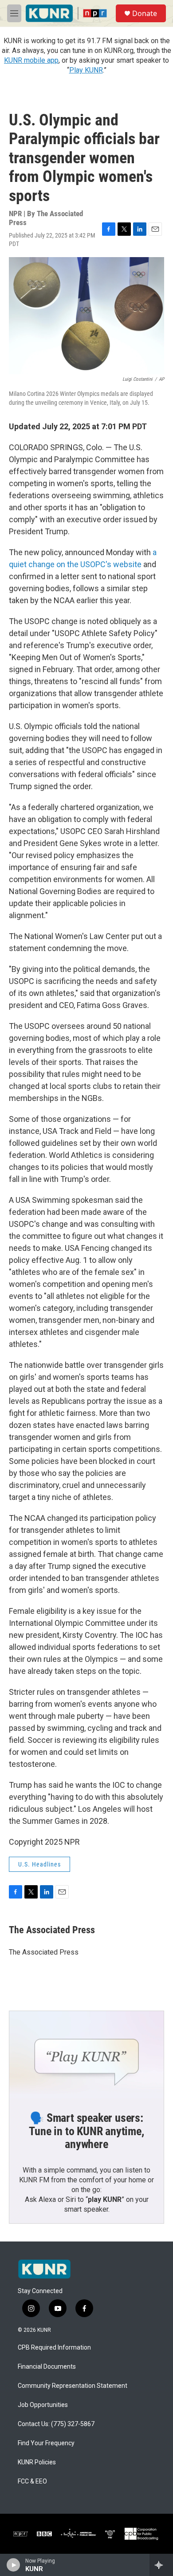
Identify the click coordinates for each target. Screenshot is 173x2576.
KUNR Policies (37, 2462)
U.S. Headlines (39, 1864)
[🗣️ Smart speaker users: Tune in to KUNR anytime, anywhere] (86, 2055)
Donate (145, 13)
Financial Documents (47, 2367)
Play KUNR (86, 70)
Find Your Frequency (46, 2443)
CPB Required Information (54, 2348)
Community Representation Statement (73, 2386)
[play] (14, 2565)
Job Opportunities (43, 2405)
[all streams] (161, 2565)
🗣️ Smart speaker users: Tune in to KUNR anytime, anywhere (86, 2131)
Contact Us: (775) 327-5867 (56, 2424)
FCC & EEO (32, 2481)
